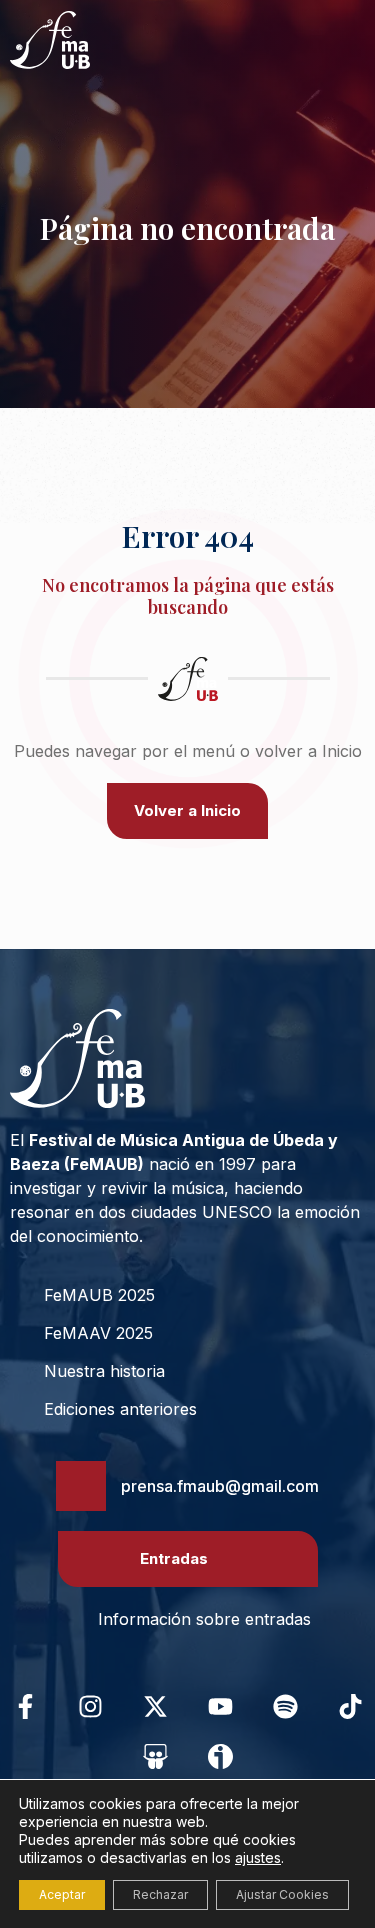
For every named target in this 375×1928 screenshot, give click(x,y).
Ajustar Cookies (282, 1894)
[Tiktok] (350, 1706)
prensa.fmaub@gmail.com (220, 1486)
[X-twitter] (155, 1706)
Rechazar (160, 1894)
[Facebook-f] (25, 1706)
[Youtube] (220, 1706)
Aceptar (62, 1894)
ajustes (258, 1857)
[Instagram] (90, 1706)
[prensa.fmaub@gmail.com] (81, 1486)
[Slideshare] (155, 1756)
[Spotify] (285, 1706)
